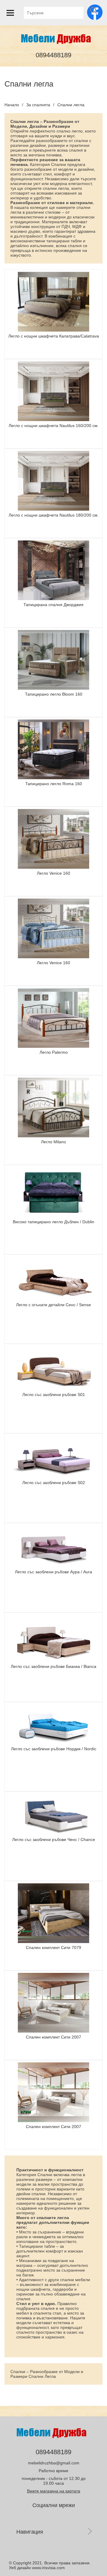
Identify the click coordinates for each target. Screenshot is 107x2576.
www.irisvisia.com (48, 2568)
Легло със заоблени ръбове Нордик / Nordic (54, 1749)
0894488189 (53, 55)
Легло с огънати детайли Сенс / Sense (53, 1305)
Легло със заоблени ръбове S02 (54, 1483)
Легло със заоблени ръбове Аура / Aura (53, 1572)
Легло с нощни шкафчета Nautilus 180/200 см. (54, 515)
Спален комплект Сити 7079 (53, 1948)
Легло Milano (53, 1142)
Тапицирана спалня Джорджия (53, 605)
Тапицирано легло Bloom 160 (54, 694)
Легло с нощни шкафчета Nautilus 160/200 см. (54, 426)
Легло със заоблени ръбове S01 (54, 1395)
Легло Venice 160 (53, 873)
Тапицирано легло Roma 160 (54, 784)
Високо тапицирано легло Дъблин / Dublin (53, 1222)
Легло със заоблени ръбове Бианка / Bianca (53, 1666)
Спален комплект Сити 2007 (53, 2037)
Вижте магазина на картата (54, 2491)
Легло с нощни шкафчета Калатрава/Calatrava (54, 336)
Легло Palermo (54, 1052)
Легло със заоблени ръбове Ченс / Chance (54, 1839)
